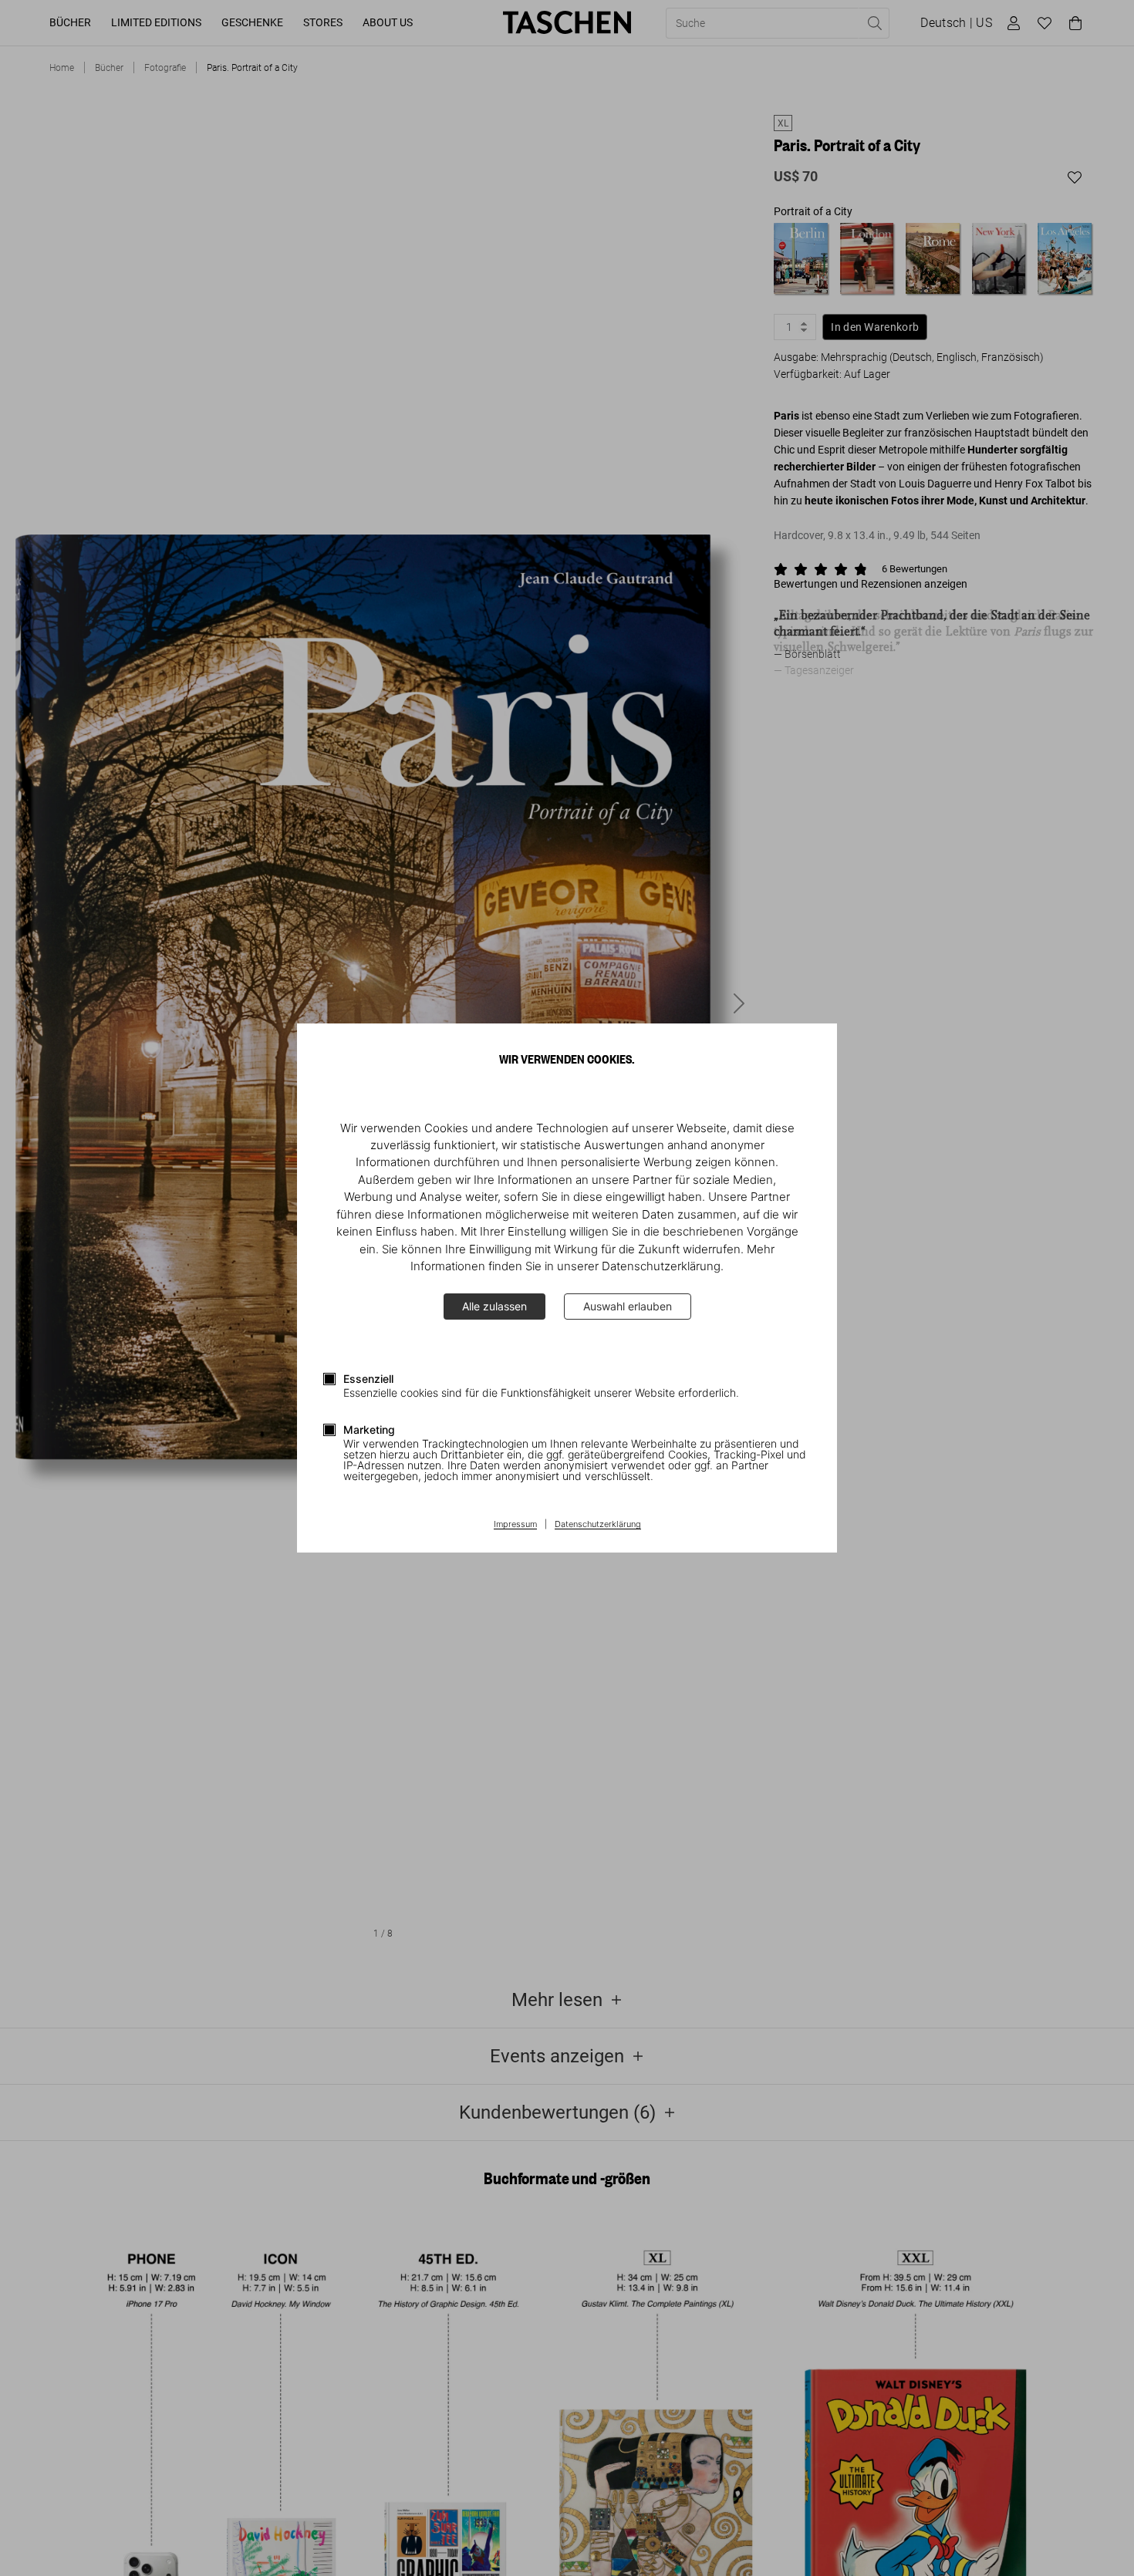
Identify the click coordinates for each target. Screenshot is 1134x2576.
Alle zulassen (494, 1306)
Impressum (515, 1525)
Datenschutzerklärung (598, 1525)
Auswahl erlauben (628, 1306)
